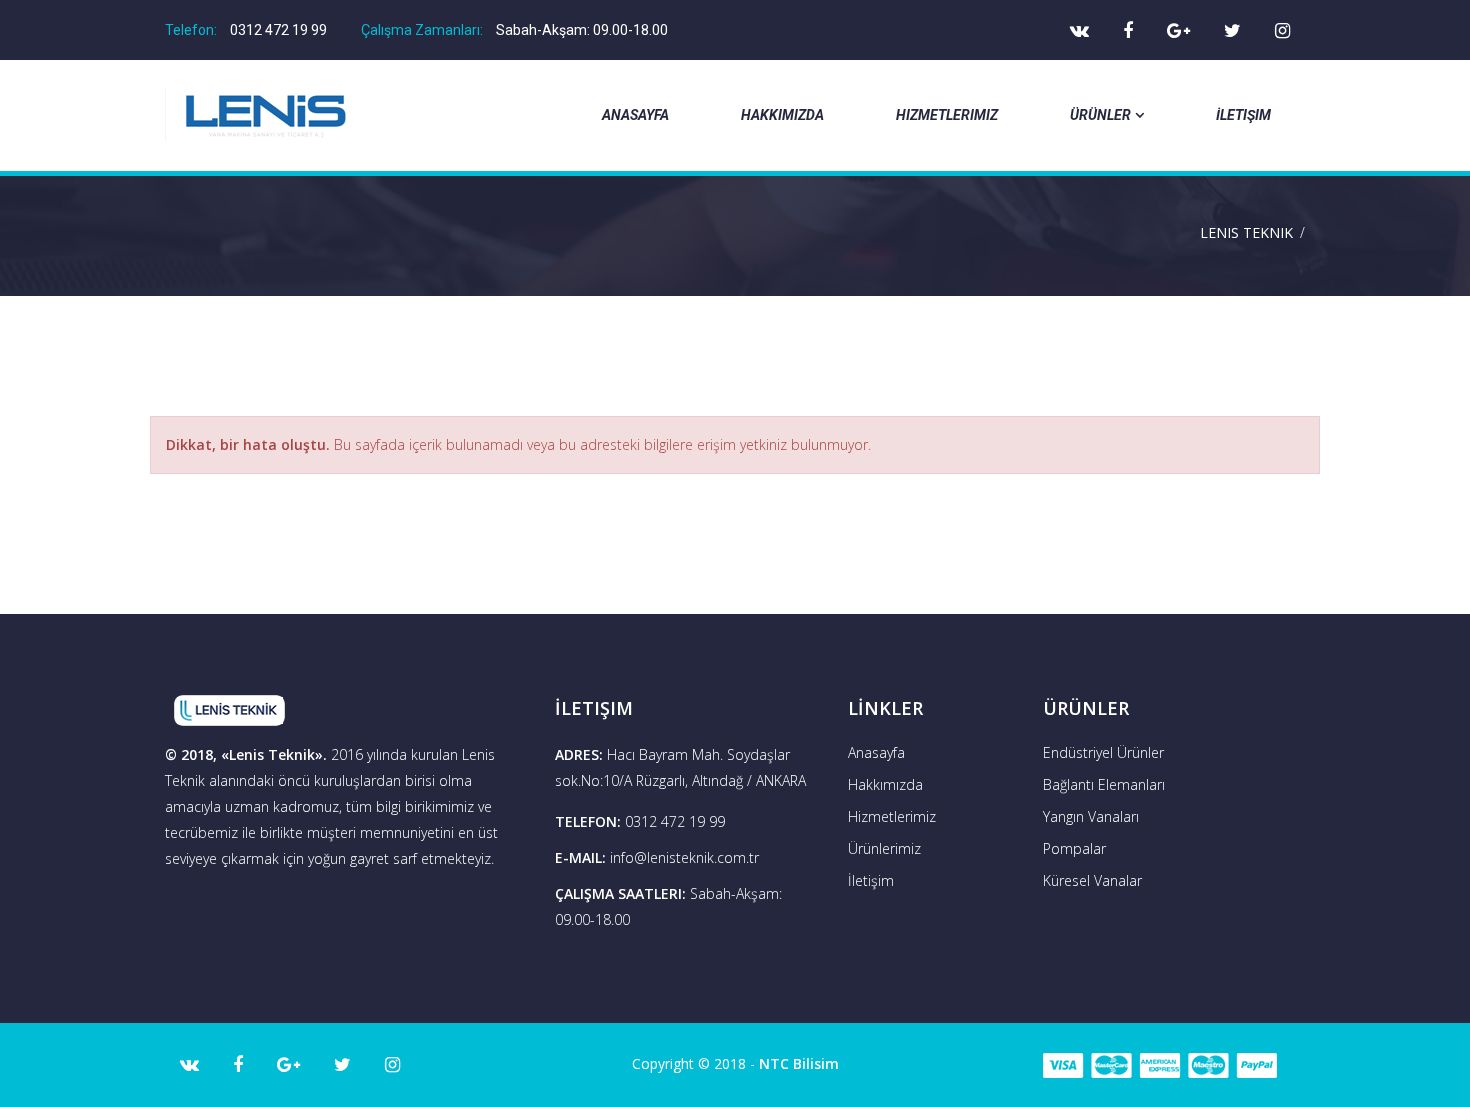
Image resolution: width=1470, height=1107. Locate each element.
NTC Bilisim (799, 1063)
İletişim (1243, 115)
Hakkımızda (782, 115)
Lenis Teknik (1246, 232)
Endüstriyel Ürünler (1103, 752)
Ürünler (1100, 115)
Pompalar (1074, 848)
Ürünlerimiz (884, 848)
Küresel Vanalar (1092, 880)
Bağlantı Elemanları (1104, 784)
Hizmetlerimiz (947, 115)
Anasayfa (635, 115)
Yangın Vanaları (1091, 816)
